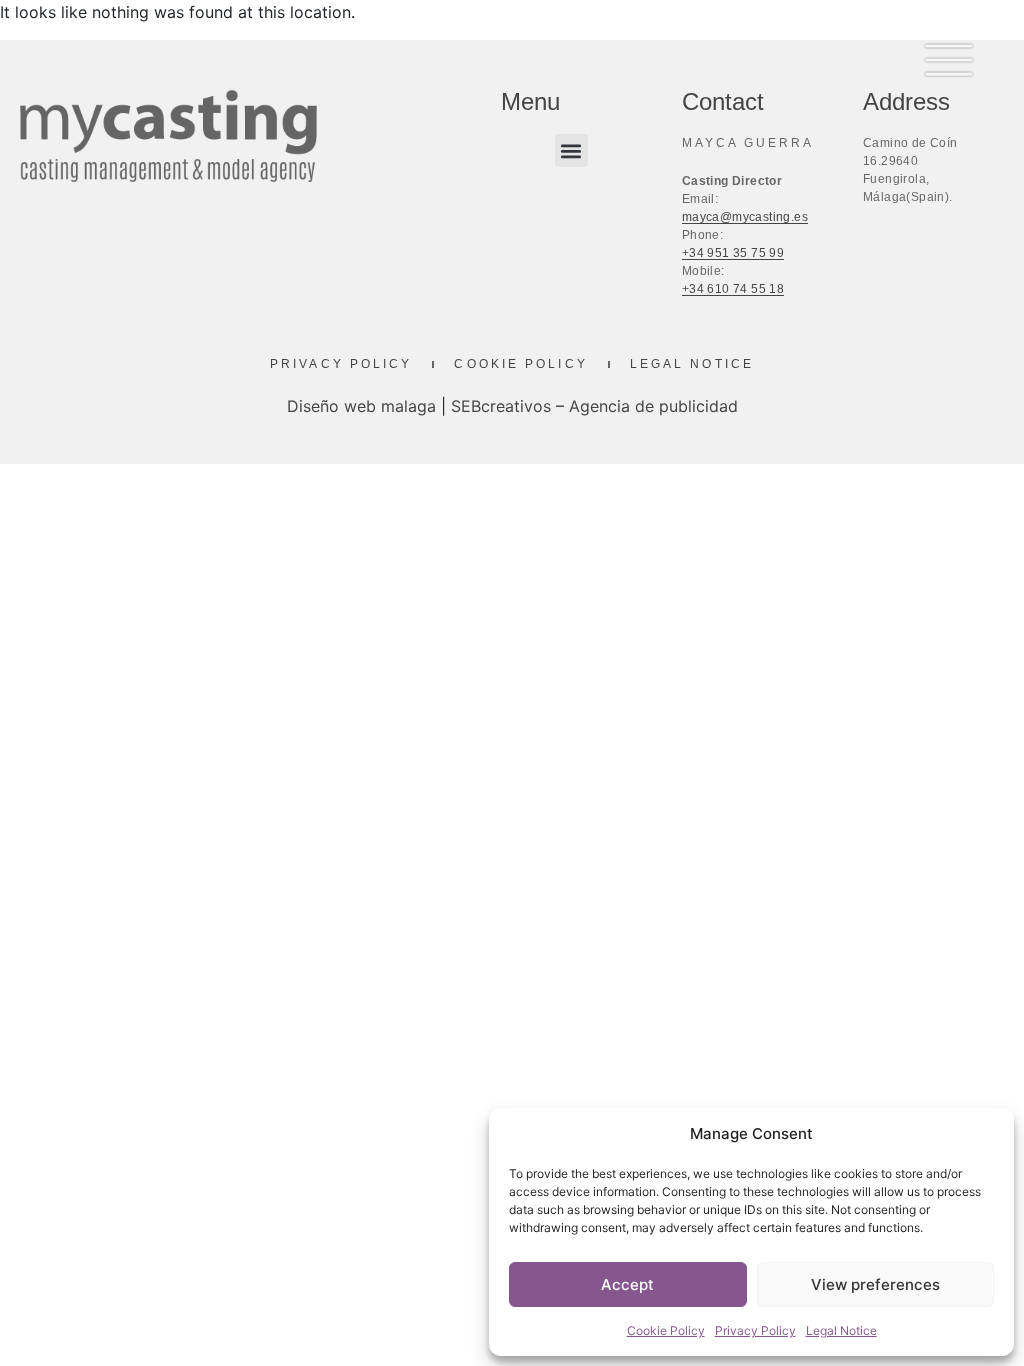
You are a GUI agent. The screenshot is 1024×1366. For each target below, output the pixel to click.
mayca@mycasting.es (745, 217)
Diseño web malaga (361, 406)
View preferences (875, 1284)
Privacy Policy (755, 1330)
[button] (571, 150)
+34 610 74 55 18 (733, 289)
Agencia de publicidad (653, 406)
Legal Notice (841, 1330)
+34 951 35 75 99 (733, 253)
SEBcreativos (501, 406)
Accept (627, 1284)
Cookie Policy (666, 1330)
